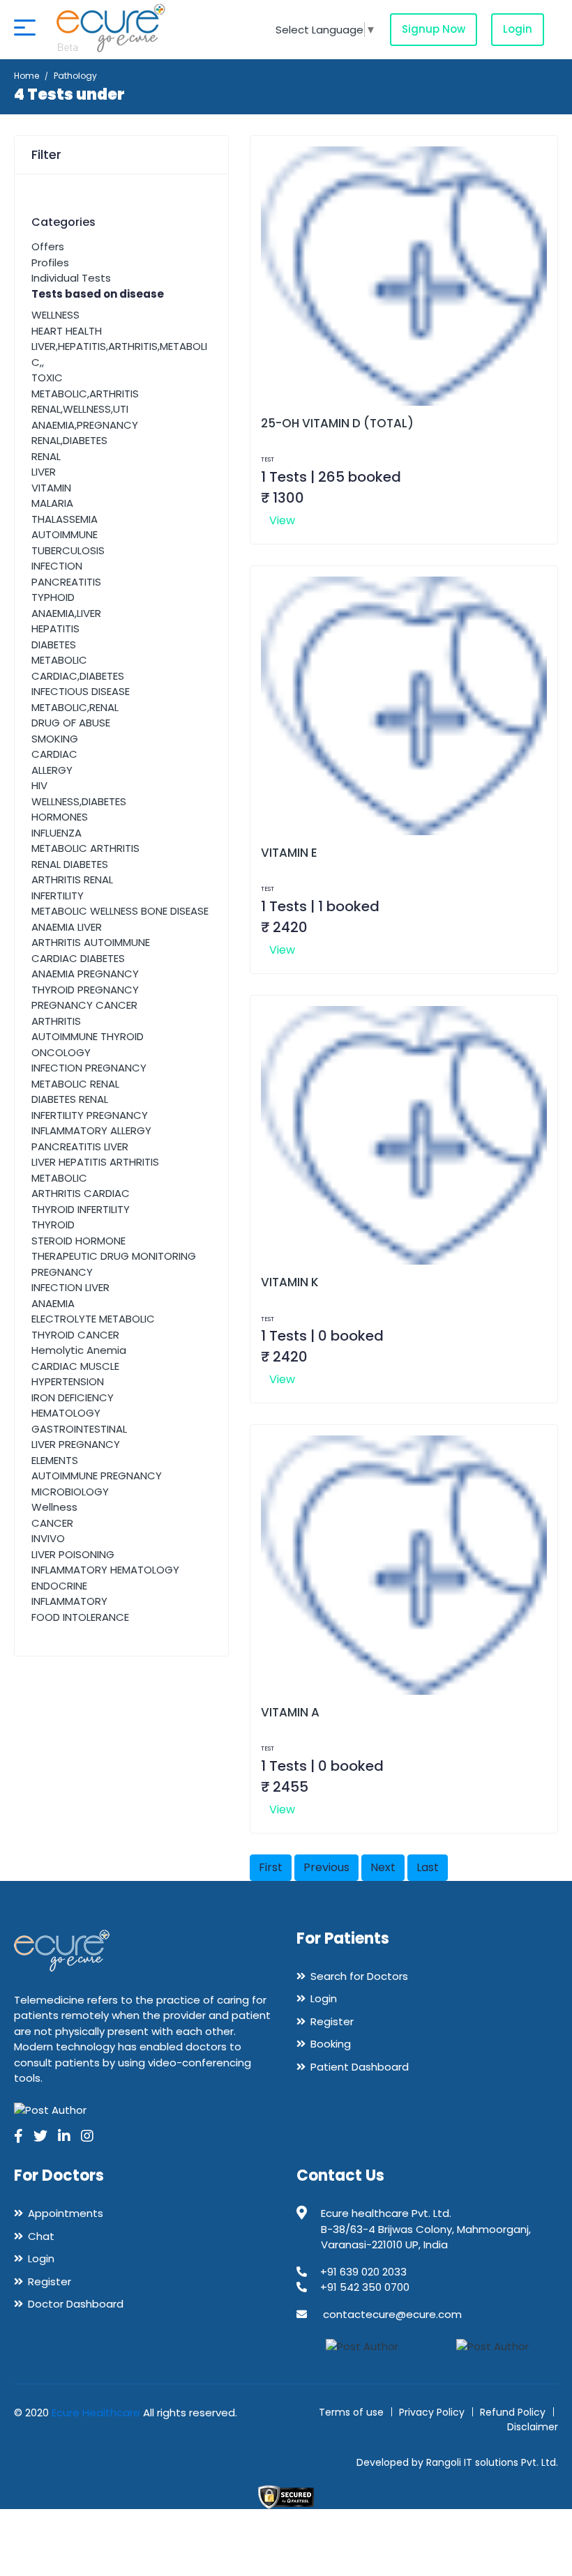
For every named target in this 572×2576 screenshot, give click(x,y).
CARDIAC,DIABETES (78, 676)
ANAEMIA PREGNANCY (85, 974)
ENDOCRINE (59, 1586)
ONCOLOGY (61, 1052)
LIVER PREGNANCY (76, 1444)
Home (27, 76)
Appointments (66, 2213)
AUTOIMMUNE (65, 534)
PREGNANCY (62, 1272)
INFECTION (57, 566)
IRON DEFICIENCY (73, 1397)
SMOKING (55, 739)
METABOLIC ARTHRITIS (85, 848)
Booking (331, 2044)
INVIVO (48, 1538)
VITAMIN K (290, 1282)
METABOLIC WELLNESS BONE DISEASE (120, 911)
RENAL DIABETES (70, 864)
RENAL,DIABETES (69, 440)
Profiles (50, 262)
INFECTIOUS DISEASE (81, 691)
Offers (48, 246)
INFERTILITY (58, 895)
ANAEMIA (53, 1303)
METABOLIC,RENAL (75, 707)
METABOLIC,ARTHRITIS (85, 394)
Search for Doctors (359, 1976)
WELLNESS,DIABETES (79, 801)
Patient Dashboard (360, 2067)
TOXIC (47, 378)
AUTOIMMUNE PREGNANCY (97, 1476)
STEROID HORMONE (78, 1241)
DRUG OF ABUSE (71, 723)
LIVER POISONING (73, 1554)
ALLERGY (52, 770)
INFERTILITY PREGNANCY (90, 1115)
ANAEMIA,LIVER (66, 613)
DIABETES (54, 645)
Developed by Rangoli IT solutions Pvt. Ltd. (457, 2462)
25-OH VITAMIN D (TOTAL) (337, 423)
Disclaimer (533, 2427)
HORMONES (60, 817)
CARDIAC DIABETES (78, 958)
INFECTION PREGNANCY (89, 1068)
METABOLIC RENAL (75, 1084)
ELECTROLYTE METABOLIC (93, 1319)
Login (518, 29)
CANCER (52, 1523)
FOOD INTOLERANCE (80, 1617)
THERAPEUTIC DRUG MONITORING (114, 1256)
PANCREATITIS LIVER (80, 1146)
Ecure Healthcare (96, 2413)
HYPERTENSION (68, 1381)
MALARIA (52, 503)
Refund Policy (513, 2412)
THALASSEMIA (65, 519)
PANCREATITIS (66, 582)
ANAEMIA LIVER (67, 927)
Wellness (54, 1507)
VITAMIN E (289, 853)
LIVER (44, 472)
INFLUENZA (57, 833)
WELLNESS (55, 315)
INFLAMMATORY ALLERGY (91, 1130)
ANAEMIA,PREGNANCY (85, 425)
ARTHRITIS (56, 1021)
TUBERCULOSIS (68, 550)
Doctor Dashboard (76, 2304)
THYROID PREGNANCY (85, 990)
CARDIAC (54, 754)
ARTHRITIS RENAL (72, 879)
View (282, 520)
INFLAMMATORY (69, 1601)
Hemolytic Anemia (79, 1350)
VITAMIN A (290, 1712)
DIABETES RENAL (70, 1099)
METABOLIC (59, 660)
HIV (39, 785)
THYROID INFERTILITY (81, 1209)
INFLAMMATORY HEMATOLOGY (105, 1570)
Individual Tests (71, 278)
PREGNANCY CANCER (84, 1005)
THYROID (53, 1225)
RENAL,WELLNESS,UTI (80, 409)
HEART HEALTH (67, 331)
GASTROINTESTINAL (79, 1429)
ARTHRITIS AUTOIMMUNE (91, 942)
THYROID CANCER (75, 1335)
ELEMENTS (55, 1460)
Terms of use (351, 2412)
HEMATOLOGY (66, 1413)
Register (332, 2021)
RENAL (46, 456)
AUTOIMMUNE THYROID (88, 1036)
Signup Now (434, 29)
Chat (41, 2236)
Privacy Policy (432, 2412)
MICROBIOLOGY (70, 1492)
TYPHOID (53, 597)
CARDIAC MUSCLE (75, 1366)
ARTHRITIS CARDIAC (81, 1193)
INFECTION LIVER (70, 1287)
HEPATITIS (55, 628)
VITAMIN (51, 488)
